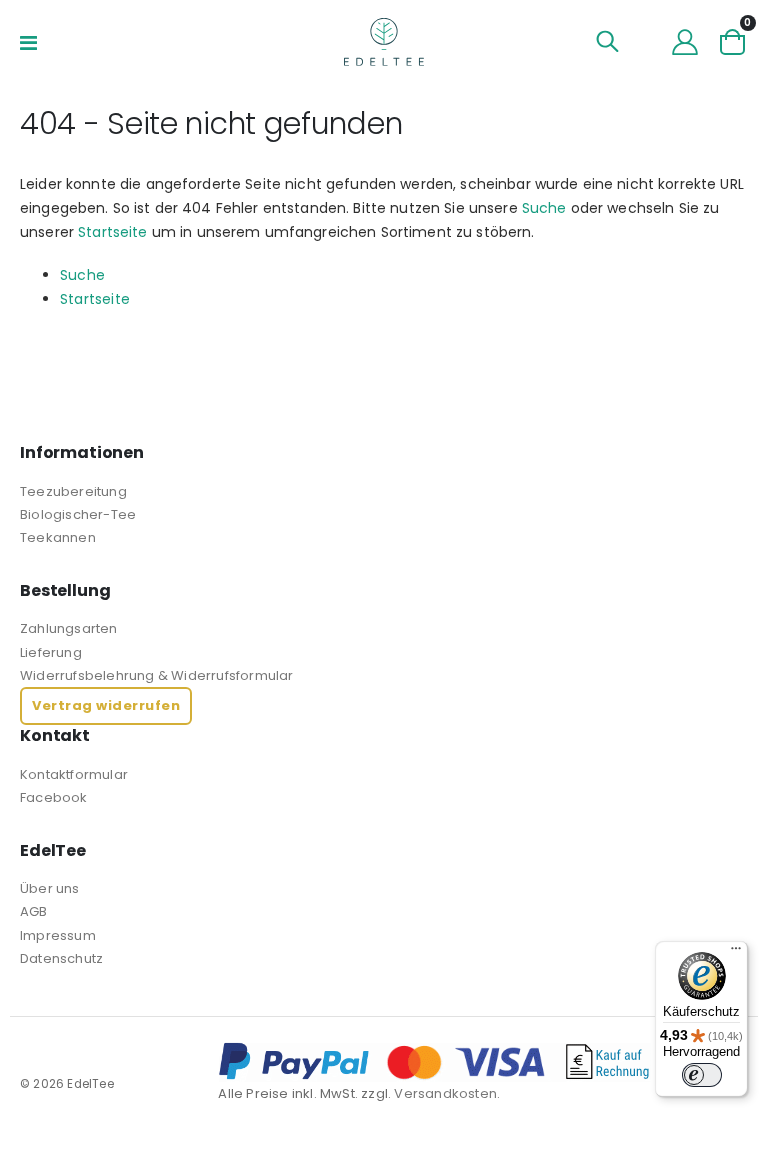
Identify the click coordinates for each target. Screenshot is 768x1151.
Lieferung (51, 652)
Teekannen (58, 537)
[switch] (702, 1075)
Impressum (58, 935)
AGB (34, 911)
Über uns (50, 888)
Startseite (112, 232)
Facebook (54, 797)
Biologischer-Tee (78, 514)
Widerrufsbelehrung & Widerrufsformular (157, 675)
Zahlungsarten (69, 628)
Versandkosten (445, 1093)
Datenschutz (61, 958)
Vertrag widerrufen (106, 705)
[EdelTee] (384, 42)
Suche (544, 208)
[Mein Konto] (685, 42)
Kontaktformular (74, 774)
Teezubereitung (73, 491)
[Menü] (736, 953)
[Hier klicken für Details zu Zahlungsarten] (483, 1062)
